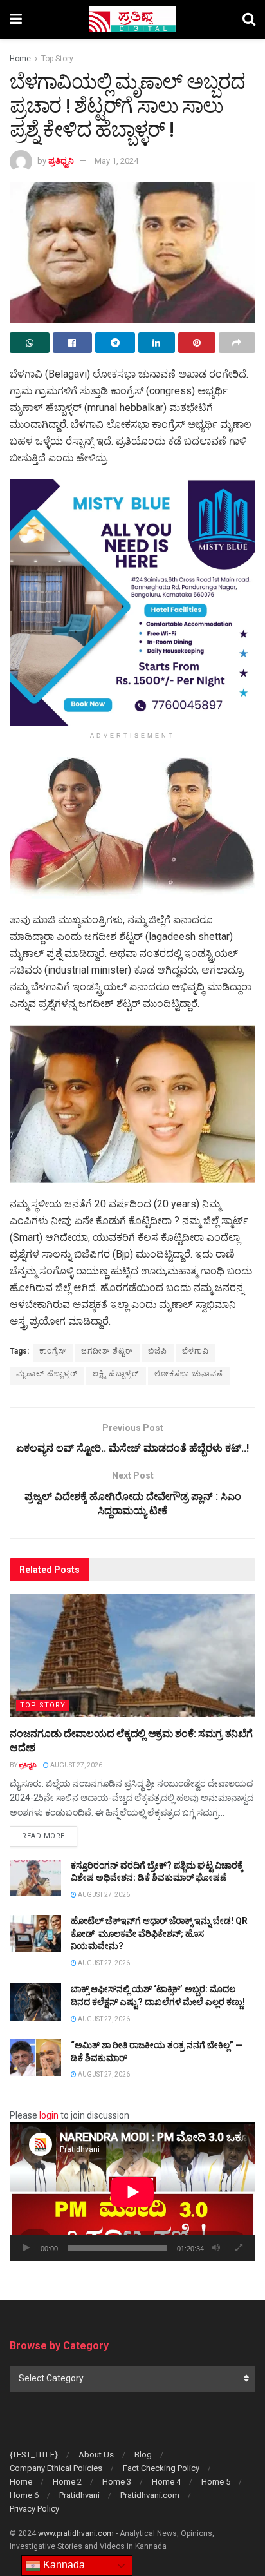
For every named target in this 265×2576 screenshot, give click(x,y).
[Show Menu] (16, 19)
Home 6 (24, 2495)
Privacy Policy (34, 2509)
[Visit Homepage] (132, 19)
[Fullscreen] (239, 2248)
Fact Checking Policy (161, 2468)
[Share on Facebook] (73, 343)
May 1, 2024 (116, 161)
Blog (143, 2455)
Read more (50, 1836)
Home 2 (67, 2482)
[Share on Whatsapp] (30, 343)
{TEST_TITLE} (34, 2455)
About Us (96, 2455)
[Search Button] (249, 19)
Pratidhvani (79, 2495)
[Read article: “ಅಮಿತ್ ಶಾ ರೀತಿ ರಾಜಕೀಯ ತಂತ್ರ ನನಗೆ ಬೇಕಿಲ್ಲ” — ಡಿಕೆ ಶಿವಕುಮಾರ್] (35, 2058)
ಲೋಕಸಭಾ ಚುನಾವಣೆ (189, 1374)
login (49, 2115)
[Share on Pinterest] (197, 343)
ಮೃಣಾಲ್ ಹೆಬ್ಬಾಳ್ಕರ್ (47, 1374)
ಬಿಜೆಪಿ (158, 1351)
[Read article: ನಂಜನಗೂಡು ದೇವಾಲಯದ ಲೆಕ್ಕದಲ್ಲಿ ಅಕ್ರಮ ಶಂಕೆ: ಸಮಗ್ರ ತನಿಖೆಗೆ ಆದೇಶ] (132, 1656)
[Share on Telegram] (115, 343)
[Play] (26, 2248)
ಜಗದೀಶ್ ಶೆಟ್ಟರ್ (107, 1351)
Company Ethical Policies (56, 2468)
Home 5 (216, 2482)
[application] (132, 2192)
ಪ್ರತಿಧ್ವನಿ (61, 161)
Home (20, 59)
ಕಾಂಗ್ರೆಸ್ (53, 1351)
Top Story (57, 59)
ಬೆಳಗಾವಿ (196, 1351)
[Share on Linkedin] (157, 343)
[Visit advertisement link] (132, 602)
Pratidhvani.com (150, 2495)
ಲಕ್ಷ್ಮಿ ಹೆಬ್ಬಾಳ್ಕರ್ (116, 1374)
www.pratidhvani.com (76, 2533)
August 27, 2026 (76, 1765)
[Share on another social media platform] (237, 343)
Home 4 (166, 2482)
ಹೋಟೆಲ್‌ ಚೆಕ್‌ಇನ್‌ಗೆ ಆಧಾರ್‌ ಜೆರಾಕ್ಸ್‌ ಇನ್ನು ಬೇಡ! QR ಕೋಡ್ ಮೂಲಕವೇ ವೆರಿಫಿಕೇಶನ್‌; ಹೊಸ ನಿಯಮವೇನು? (159, 1933)
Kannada (63, 2565)
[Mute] (216, 2248)
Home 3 (117, 2482)
